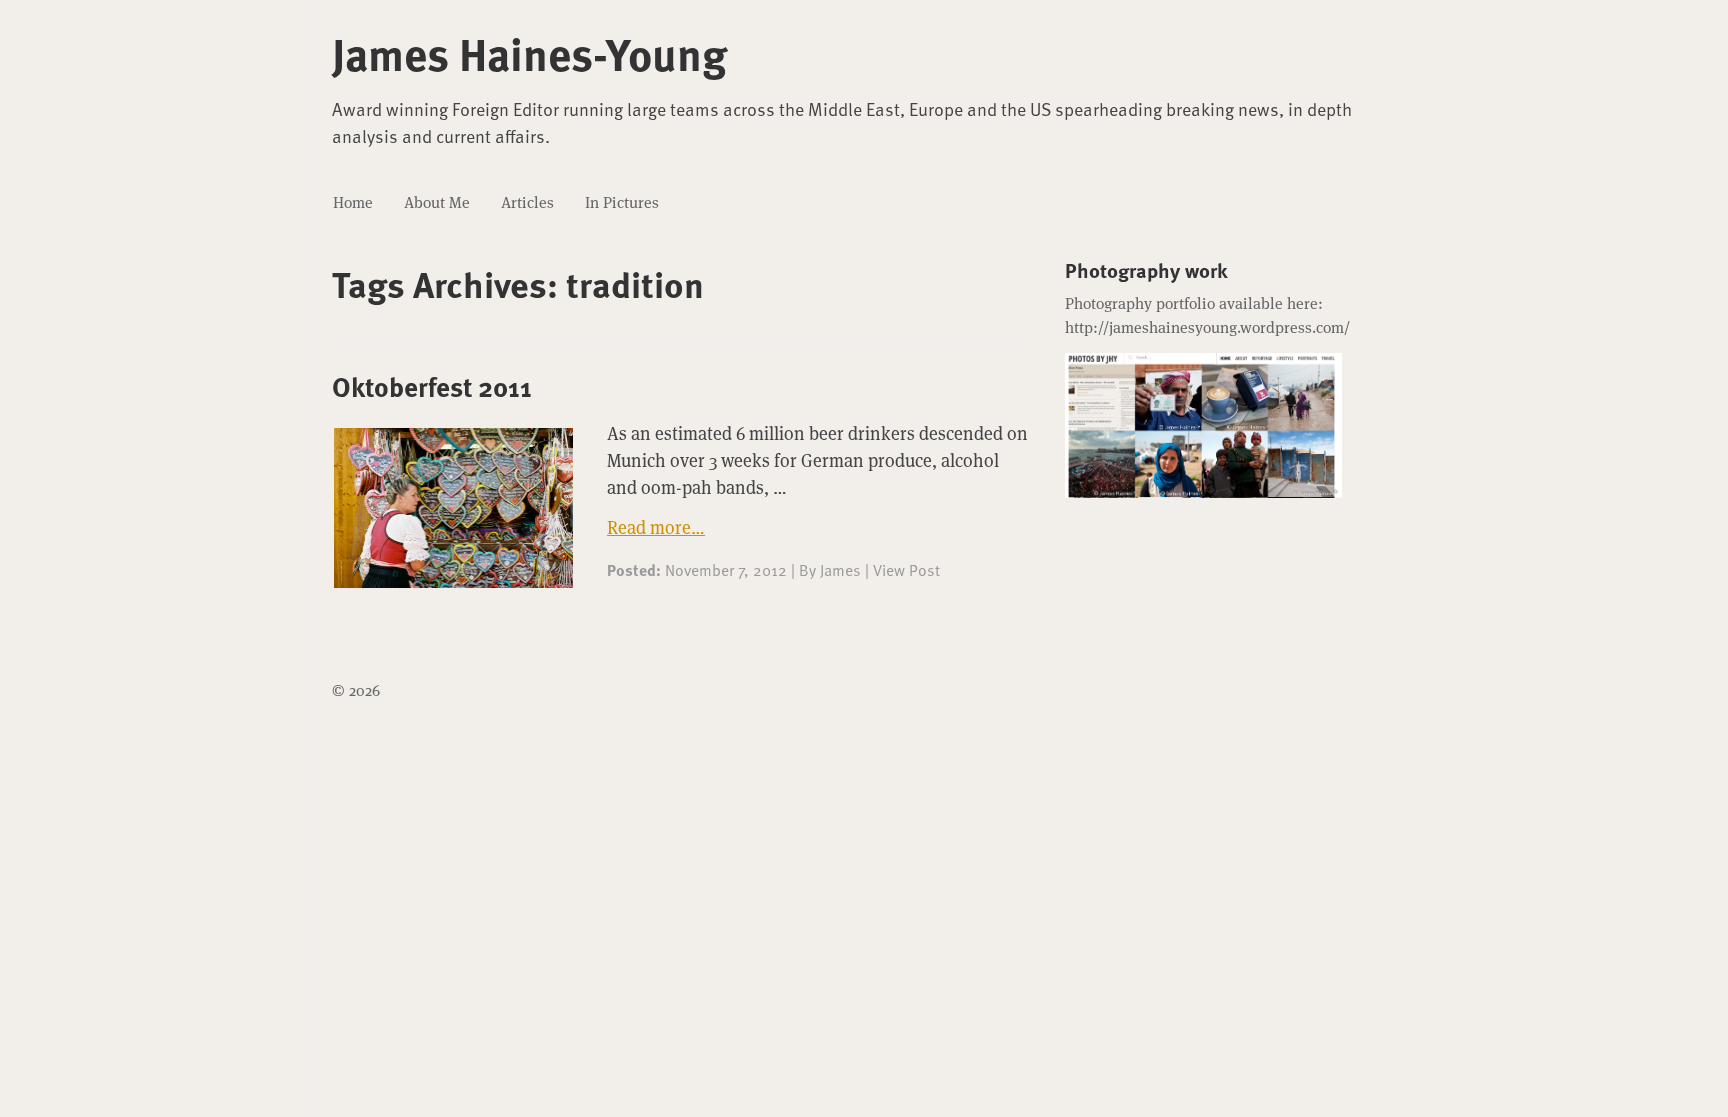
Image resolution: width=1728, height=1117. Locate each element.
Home (353, 202)
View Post (906, 569)
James (840, 569)
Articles (527, 202)
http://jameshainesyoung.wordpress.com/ (1207, 327)
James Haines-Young (529, 53)
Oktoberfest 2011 (432, 386)
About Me (437, 202)
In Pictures (622, 202)
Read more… (656, 527)
